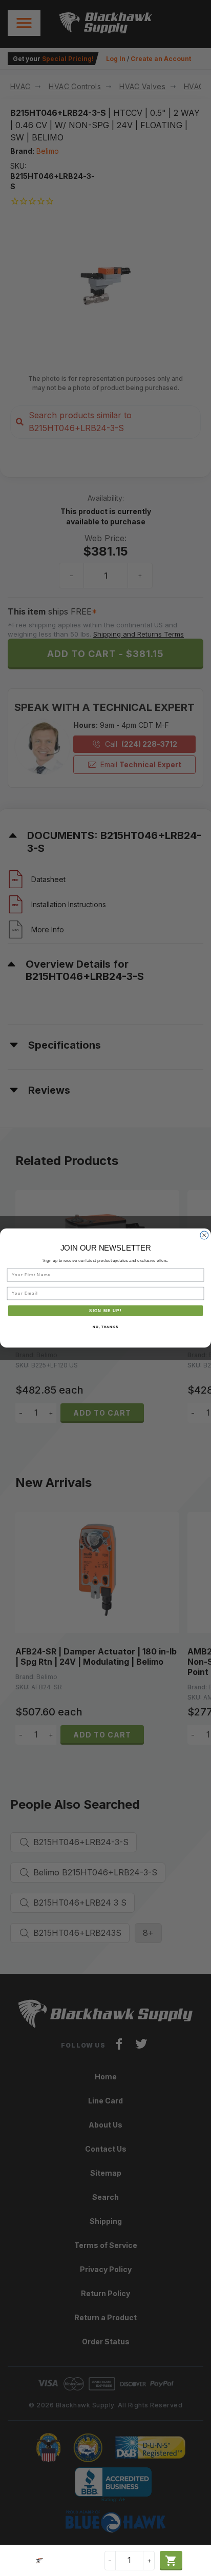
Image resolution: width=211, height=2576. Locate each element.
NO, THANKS (105, 1327)
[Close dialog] (204, 1235)
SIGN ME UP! (105, 1311)
